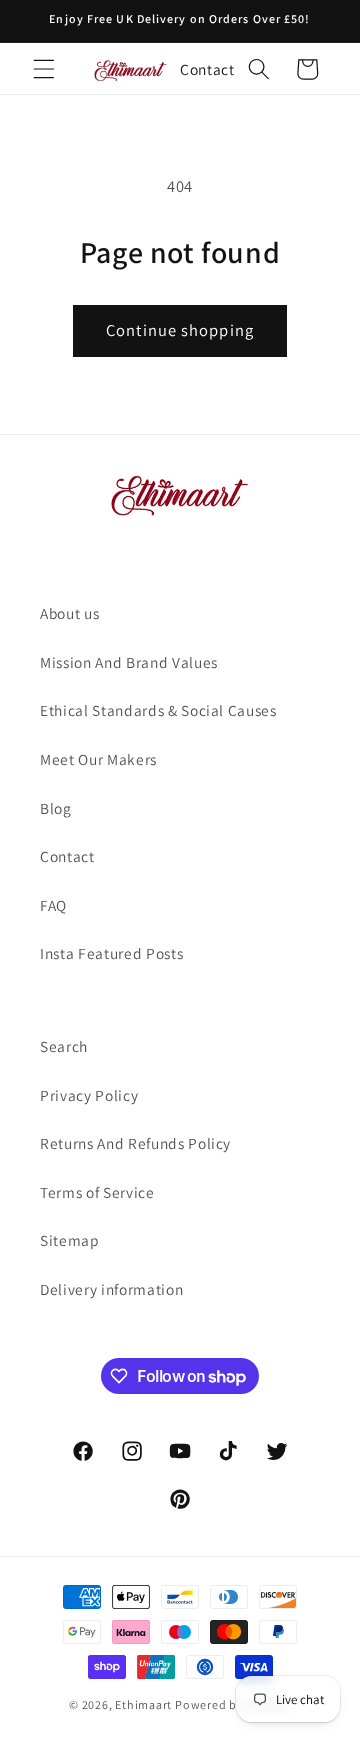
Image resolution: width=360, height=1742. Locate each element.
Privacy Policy (89, 1095)
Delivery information (111, 1289)
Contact (207, 69)
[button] (44, 69)
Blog (56, 808)
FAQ (53, 905)
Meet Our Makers (98, 759)
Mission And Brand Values (129, 662)
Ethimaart (145, 1704)
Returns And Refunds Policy (135, 1143)
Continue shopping (180, 330)
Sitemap (70, 1240)
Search (64, 1046)
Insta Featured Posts (111, 953)
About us (69, 613)
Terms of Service (97, 1192)
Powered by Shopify (233, 1704)
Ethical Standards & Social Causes (158, 710)
